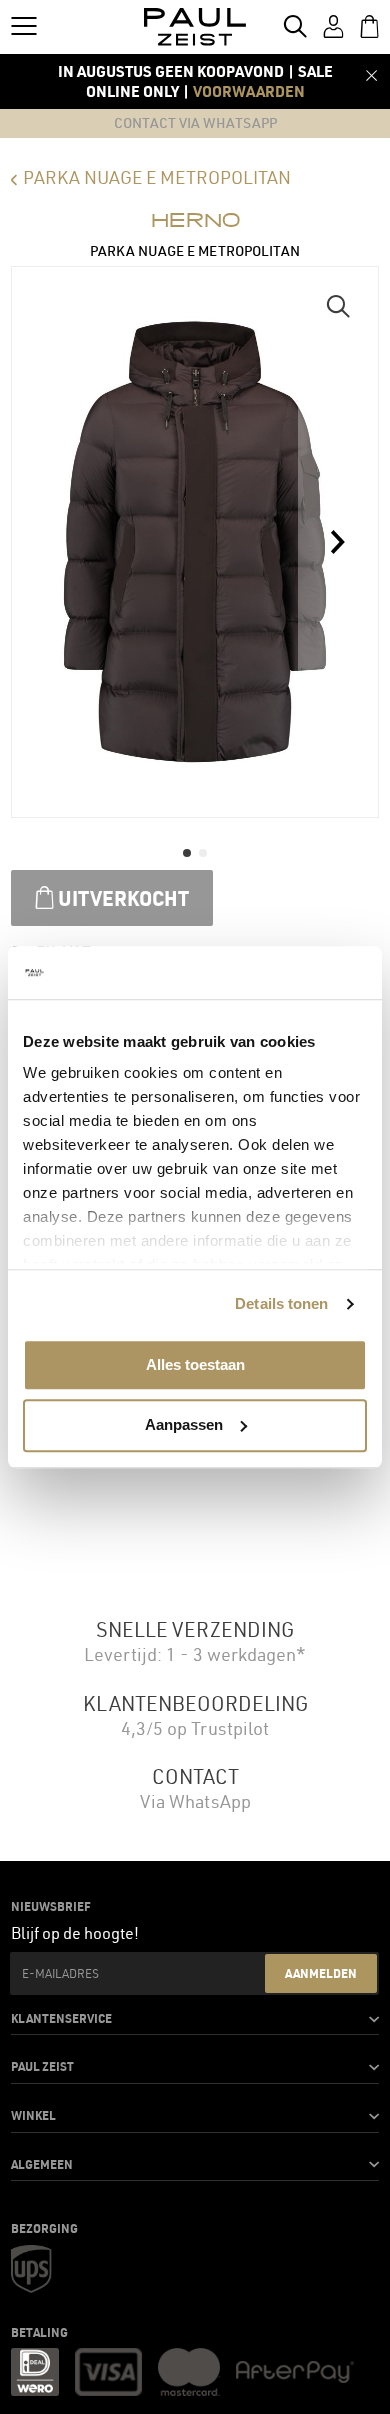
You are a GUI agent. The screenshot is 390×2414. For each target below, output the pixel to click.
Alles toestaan (195, 1364)
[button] (338, 307)
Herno (195, 220)
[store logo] (195, 27)
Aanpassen (184, 1424)
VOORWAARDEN (249, 91)
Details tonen (281, 1303)
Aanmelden (321, 1973)
